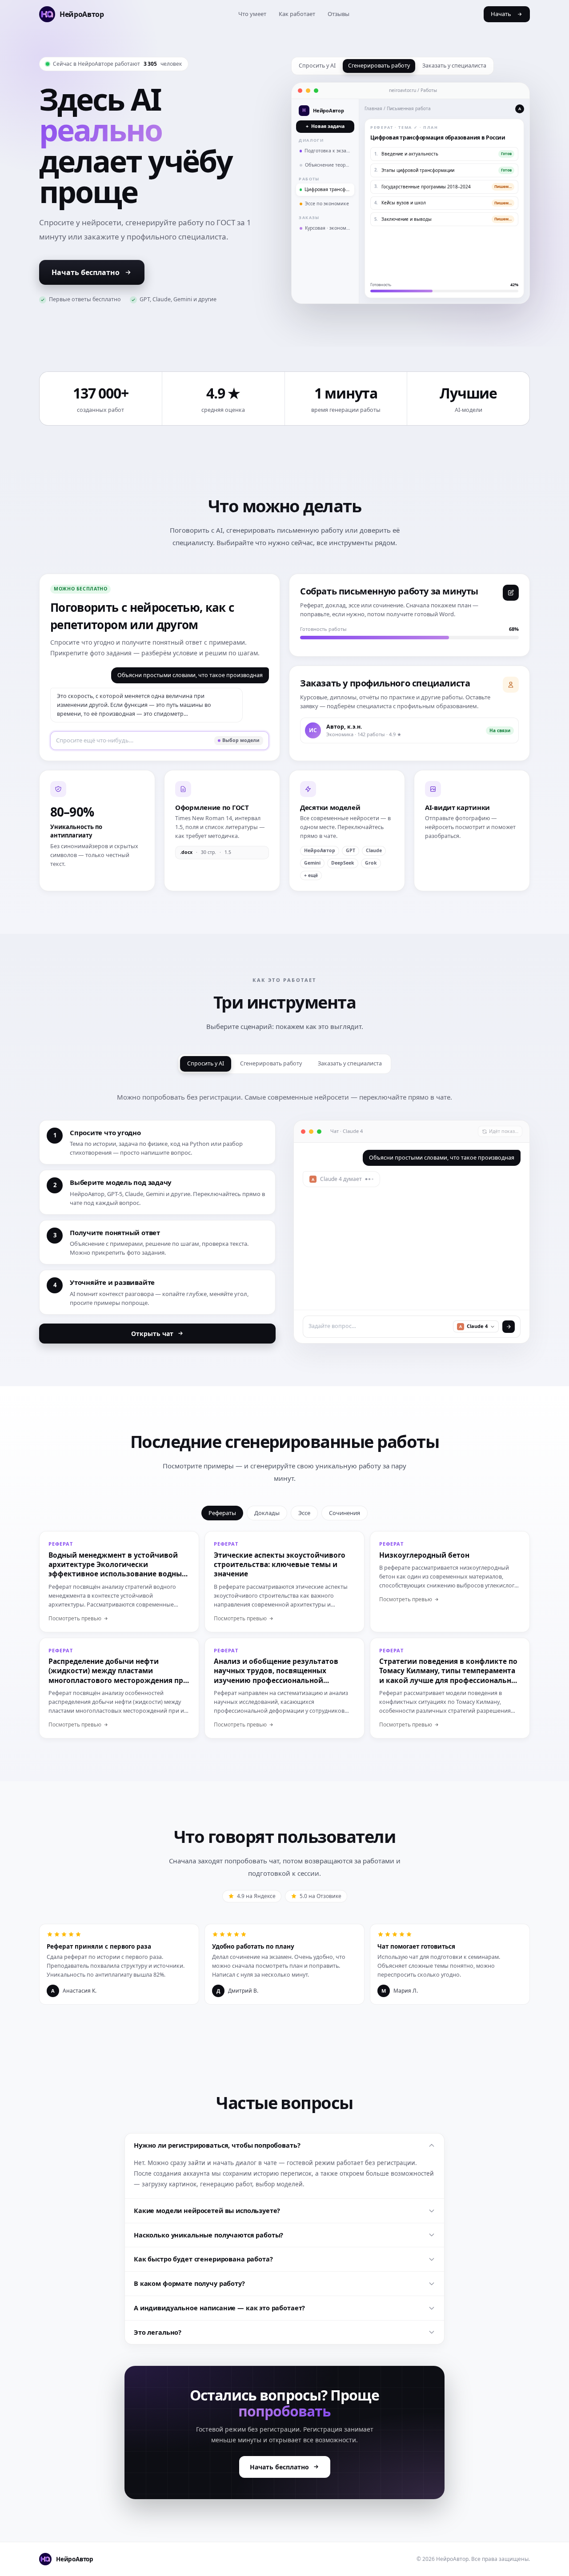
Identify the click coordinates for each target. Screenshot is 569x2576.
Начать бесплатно (86, 272)
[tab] (317, 66)
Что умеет (252, 14)
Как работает (297, 14)
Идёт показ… (504, 1131)
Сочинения (345, 1513)
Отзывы (339, 14)
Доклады (267, 1513)
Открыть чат (152, 1334)
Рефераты (222, 1513)
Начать (501, 14)
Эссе (304, 1513)
